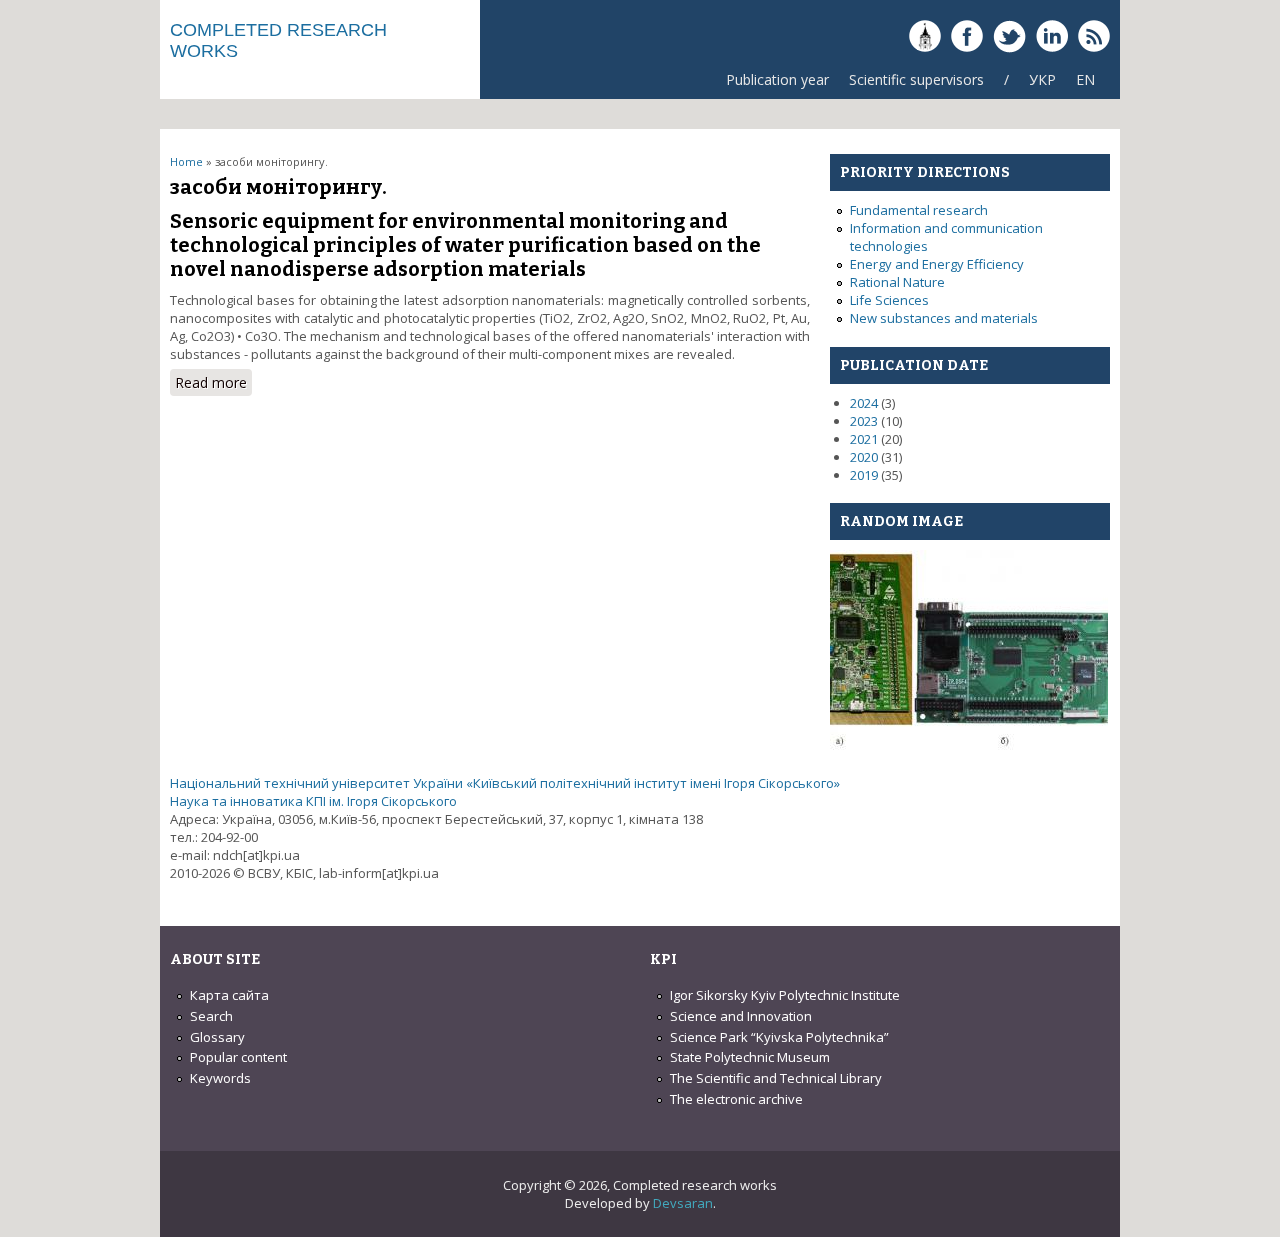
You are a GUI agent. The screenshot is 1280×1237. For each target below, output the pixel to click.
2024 (864, 403)
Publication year (777, 79)
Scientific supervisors (916, 79)
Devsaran (683, 1203)
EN (1085, 79)
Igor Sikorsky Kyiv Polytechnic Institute (785, 995)
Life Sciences (889, 300)
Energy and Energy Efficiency (937, 264)
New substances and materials (944, 318)
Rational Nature (897, 282)
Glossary (217, 1037)
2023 (864, 421)
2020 (864, 457)
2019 (864, 475)
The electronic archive (736, 1099)
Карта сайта (229, 995)
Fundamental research (919, 210)
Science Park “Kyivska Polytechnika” (779, 1037)
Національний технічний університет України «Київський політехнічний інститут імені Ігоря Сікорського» (505, 783)
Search (211, 1016)
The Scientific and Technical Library (776, 1078)
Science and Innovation (741, 1016)
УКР (1042, 79)
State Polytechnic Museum (750, 1057)
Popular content (238, 1057)
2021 (864, 439)
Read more (213, 384)
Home (186, 161)
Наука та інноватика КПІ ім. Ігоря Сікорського (313, 801)
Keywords (220, 1078)
